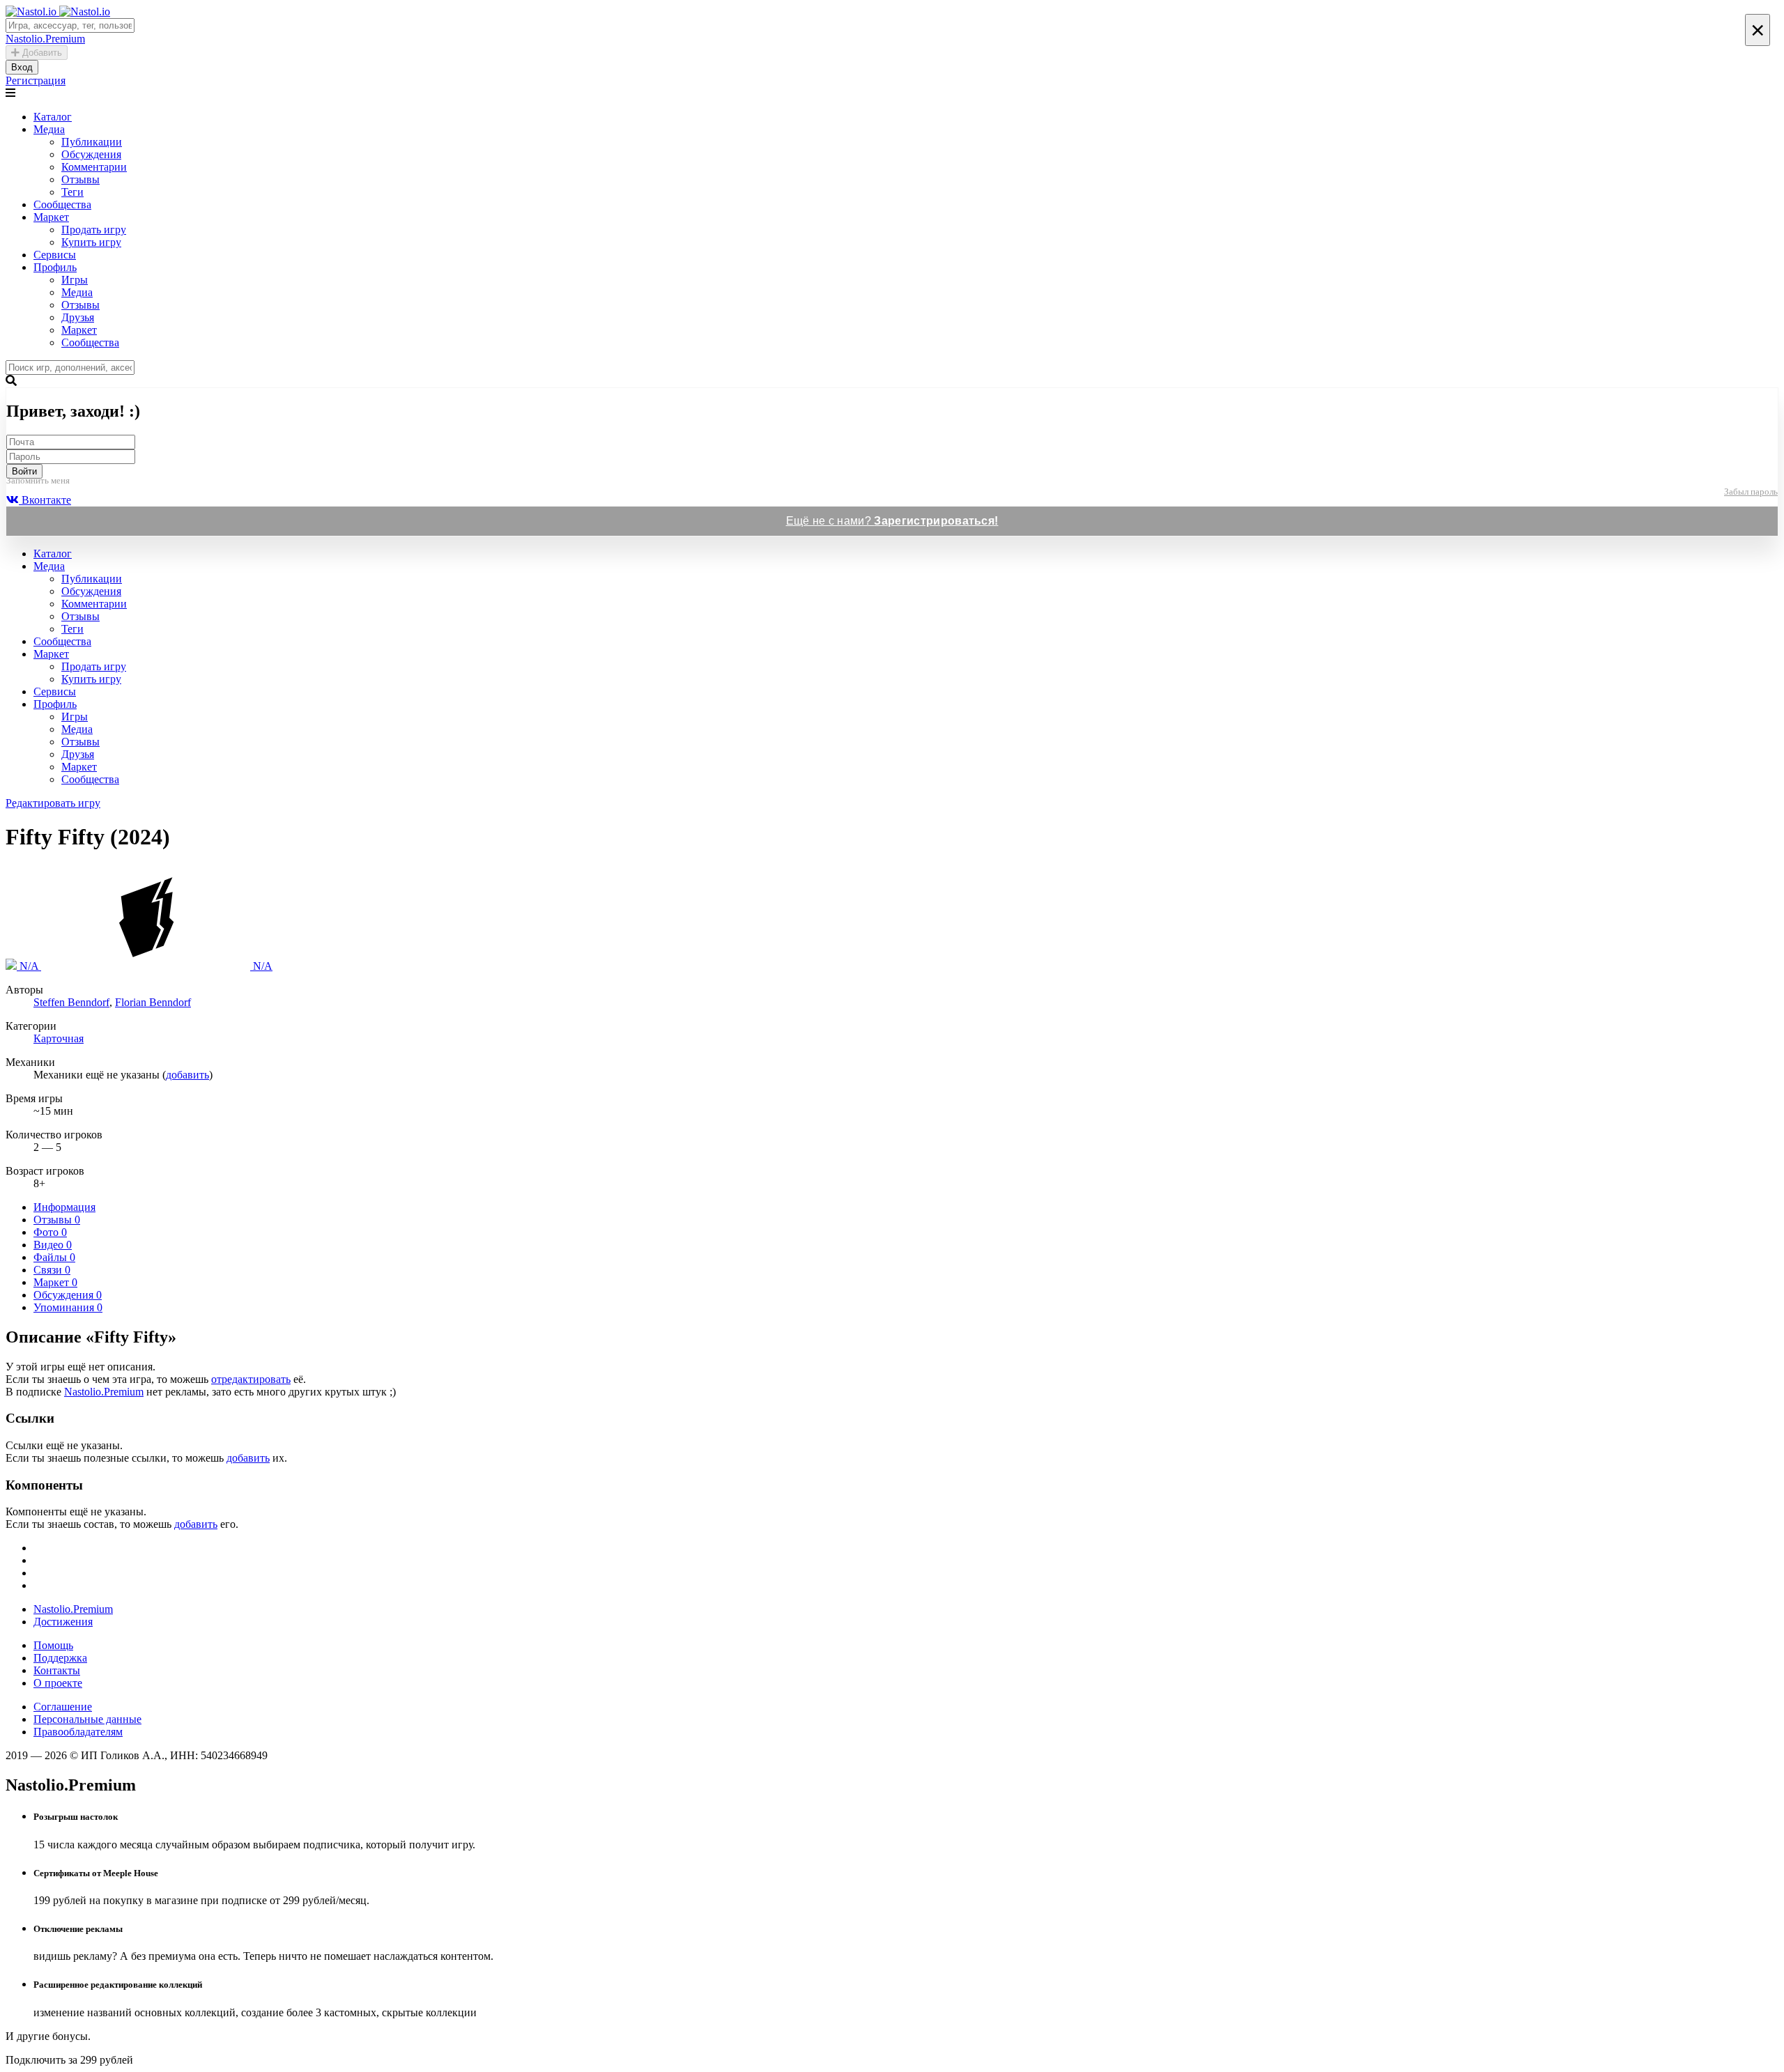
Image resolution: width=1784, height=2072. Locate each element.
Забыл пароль (1751, 492)
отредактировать (251, 1379)
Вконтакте (45, 500)
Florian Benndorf (153, 1002)
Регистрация (36, 80)
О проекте (58, 1683)
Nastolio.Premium (104, 1392)
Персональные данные (87, 1719)
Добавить (41, 53)
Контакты (57, 1670)
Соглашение (63, 1707)
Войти (24, 471)
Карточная (59, 1038)
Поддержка (60, 1658)
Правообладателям (78, 1732)
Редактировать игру (53, 803)
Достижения (63, 1622)
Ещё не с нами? (892, 521)
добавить (187, 1075)
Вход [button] (22, 67)
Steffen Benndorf (71, 1002)
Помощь (53, 1645)
